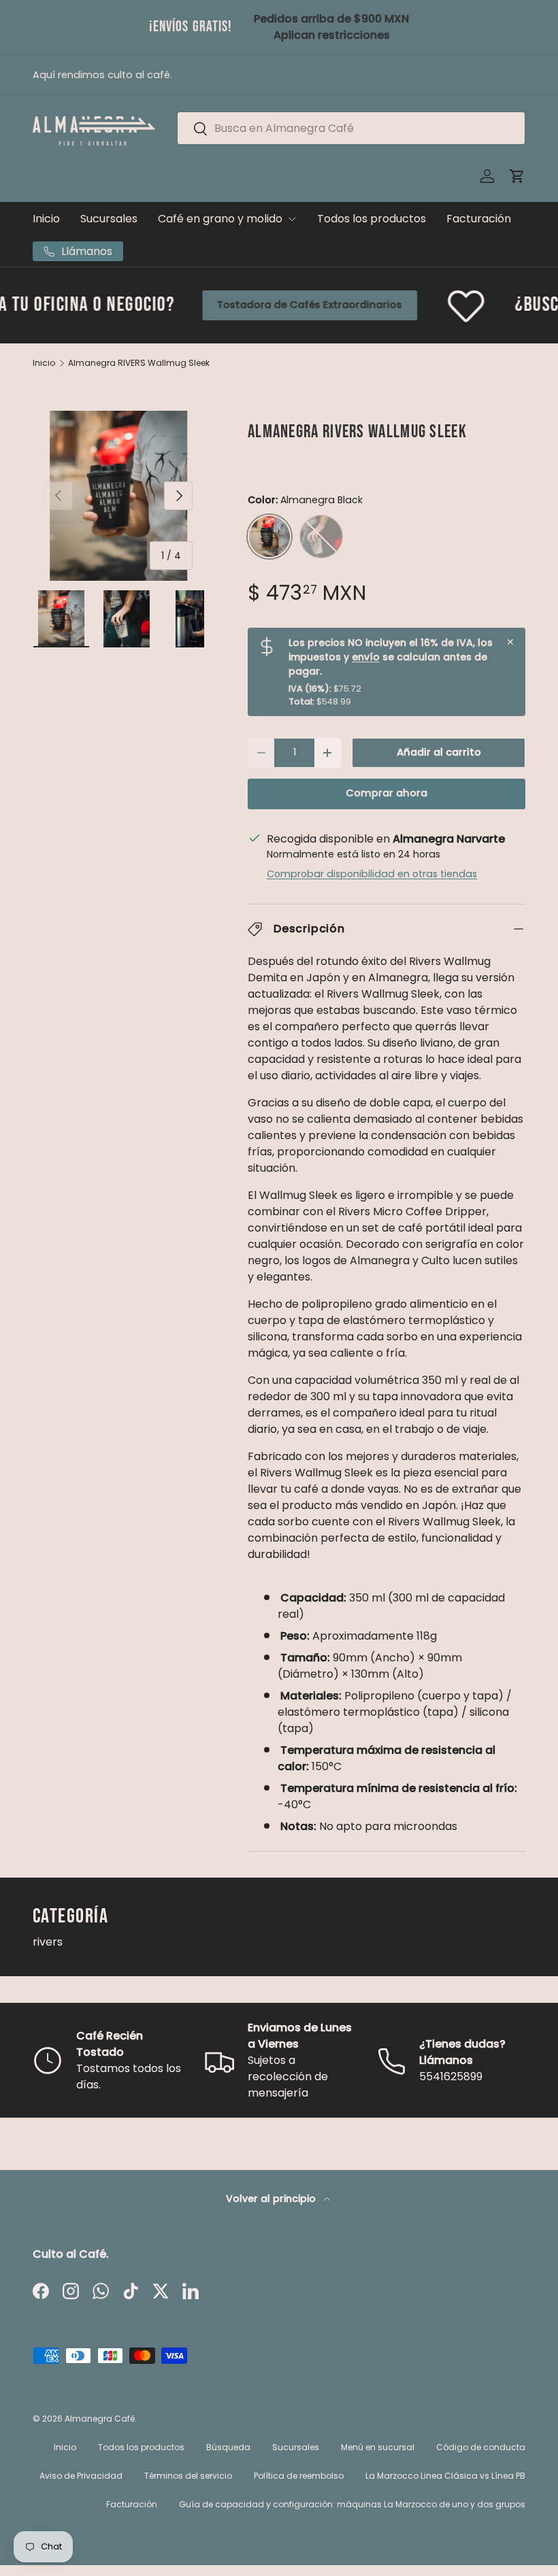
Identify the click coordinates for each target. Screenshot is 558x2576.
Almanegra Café (100, 2419)
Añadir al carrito (439, 752)
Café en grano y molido (220, 219)
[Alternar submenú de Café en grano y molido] (292, 219)
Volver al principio (272, 2199)
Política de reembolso (299, 2476)
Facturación (479, 219)
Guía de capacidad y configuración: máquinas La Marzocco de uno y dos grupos (352, 2504)
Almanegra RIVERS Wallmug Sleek (139, 363)
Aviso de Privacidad (81, 2476)
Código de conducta (481, 2447)
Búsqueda (228, 2447)
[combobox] (351, 128)
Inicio (46, 219)
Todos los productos (372, 219)
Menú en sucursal (378, 2447)
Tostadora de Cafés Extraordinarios (243, 305)
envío (366, 657)
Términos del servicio (188, 2476)
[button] (517, 176)
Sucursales (109, 219)
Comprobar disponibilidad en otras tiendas (372, 874)
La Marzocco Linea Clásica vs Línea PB (445, 2476)
